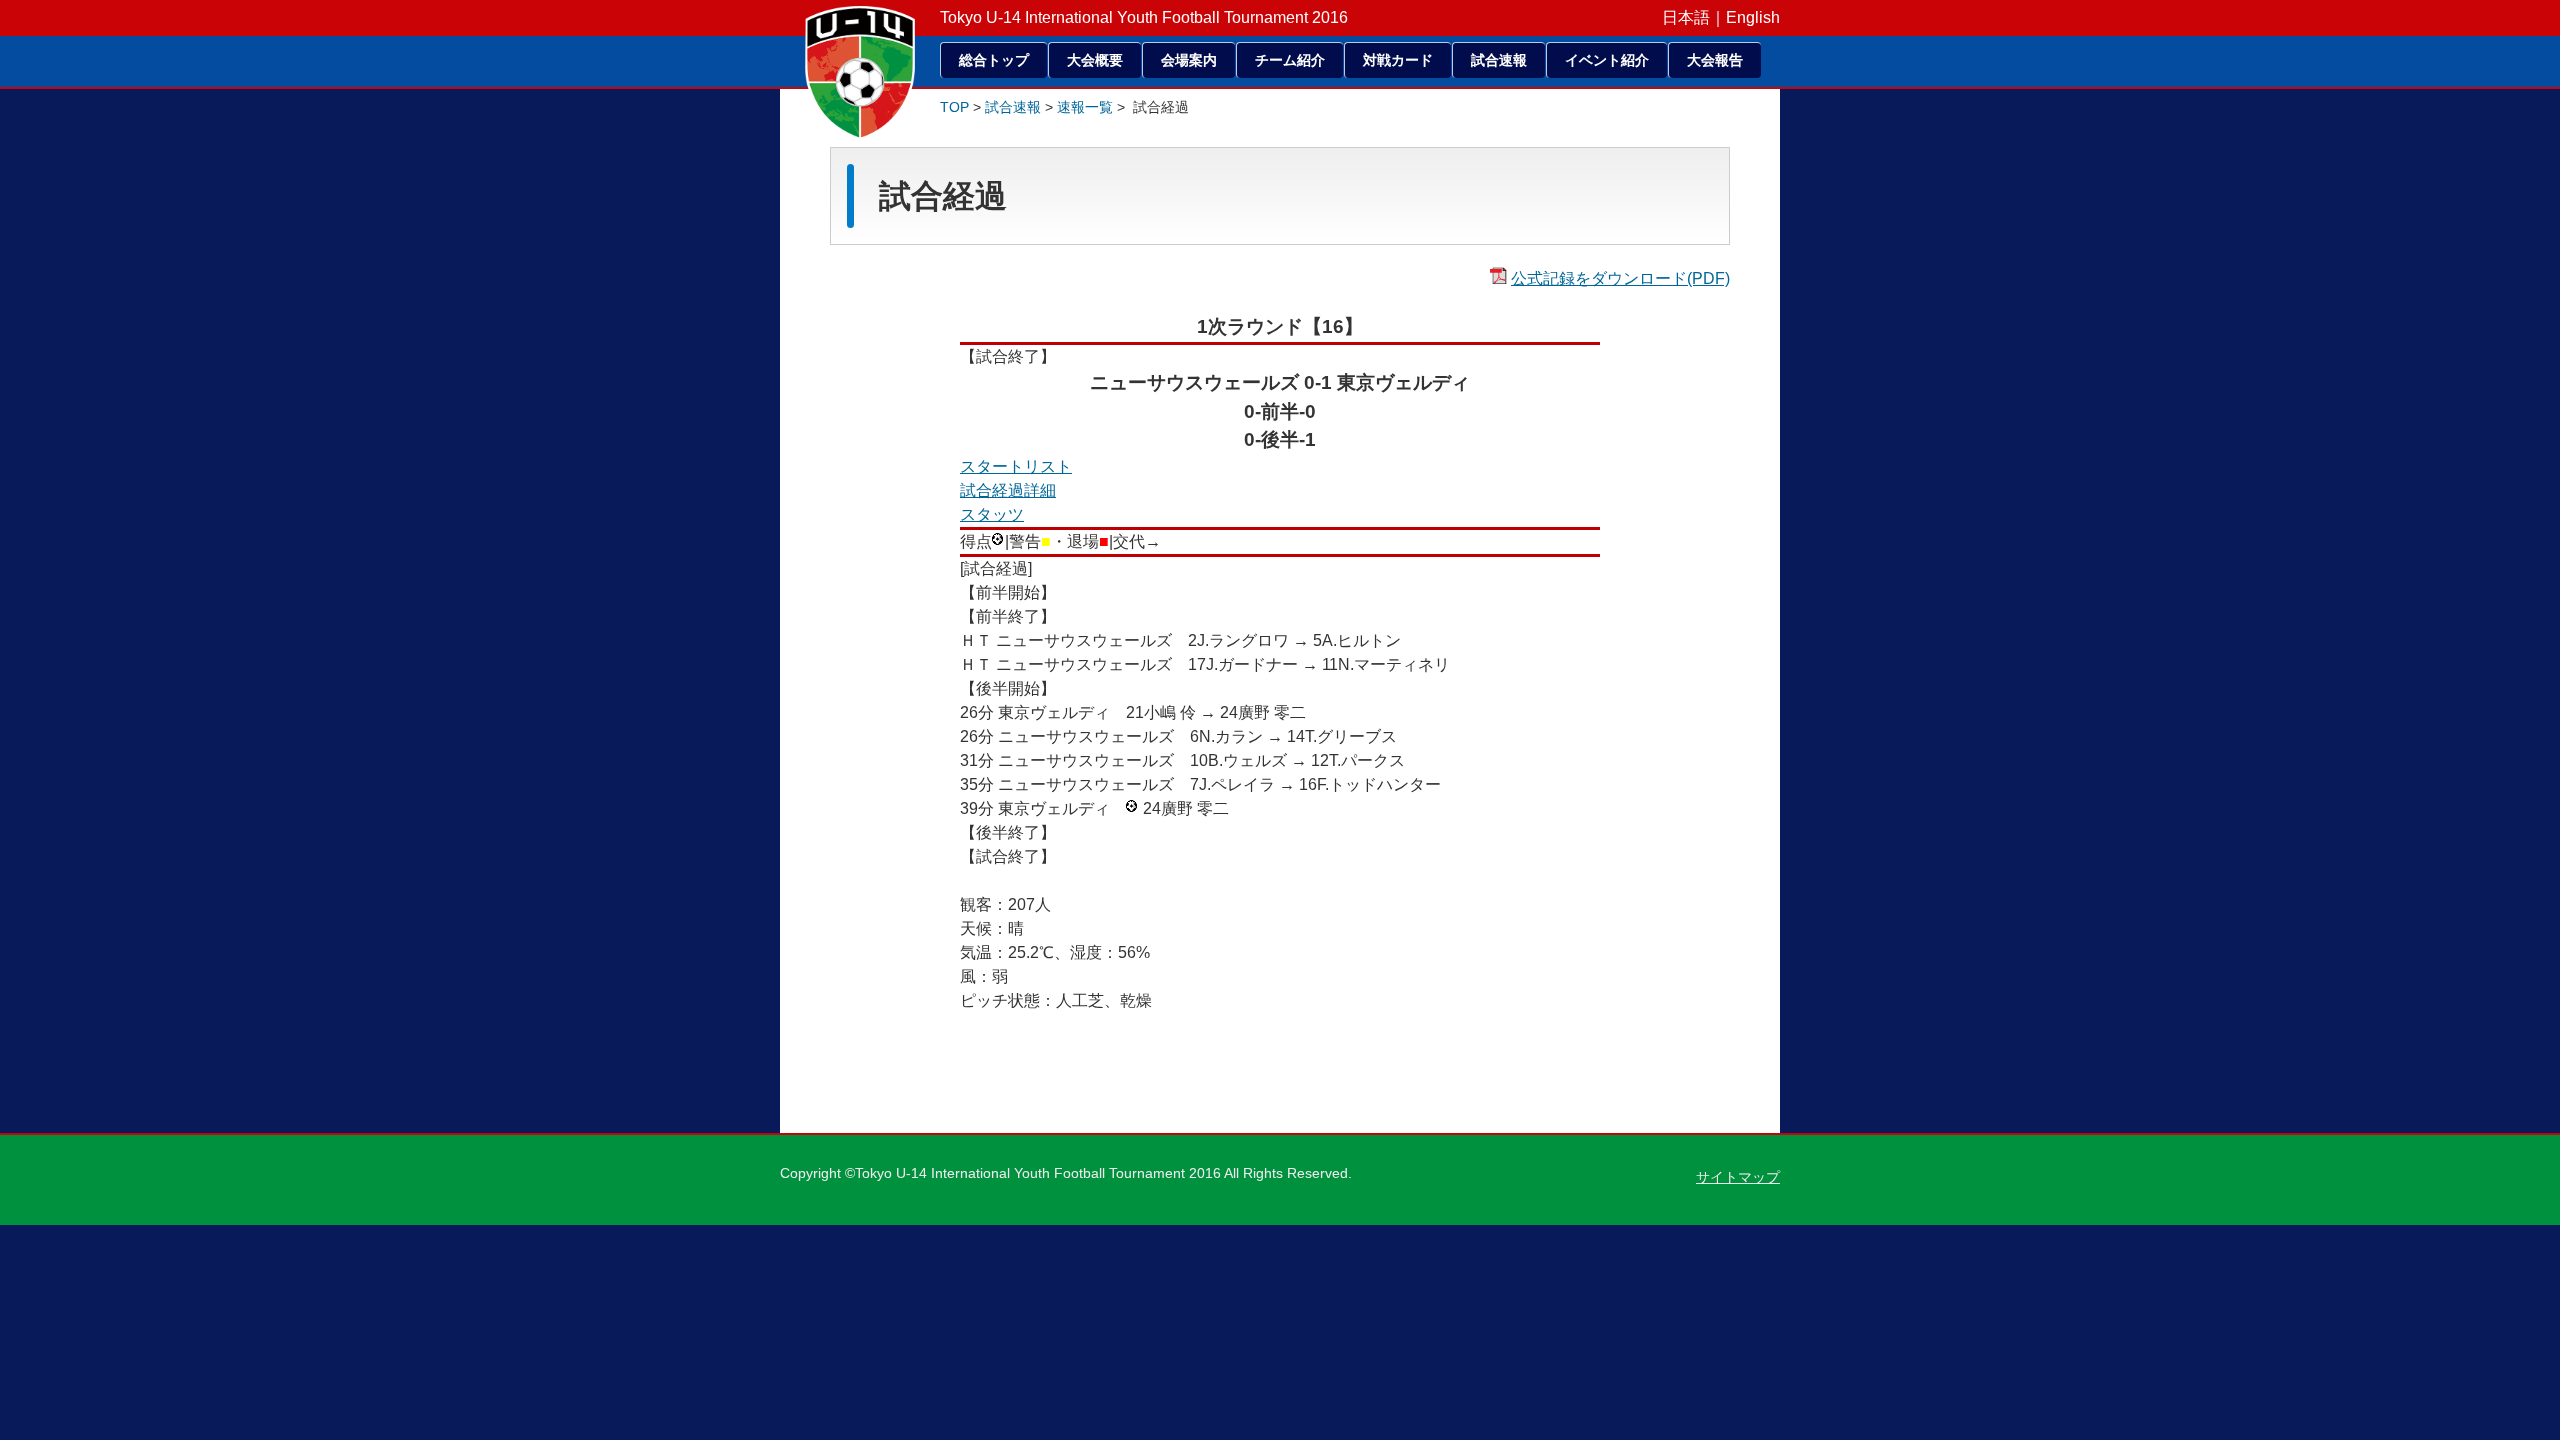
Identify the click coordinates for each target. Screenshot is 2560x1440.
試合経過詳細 (1008, 490)
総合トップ (994, 60)
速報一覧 (1085, 107)
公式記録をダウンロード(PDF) (1620, 278)
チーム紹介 (1290, 60)
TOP (954, 107)
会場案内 (1189, 60)
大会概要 (1095, 60)
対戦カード (1398, 60)
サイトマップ (1738, 1177)
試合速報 (1499, 60)
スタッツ (992, 514)
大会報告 (1715, 60)
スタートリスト (1016, 466)
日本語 (1686, 17)
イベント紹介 (1607, 60)
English (1753, 17)
